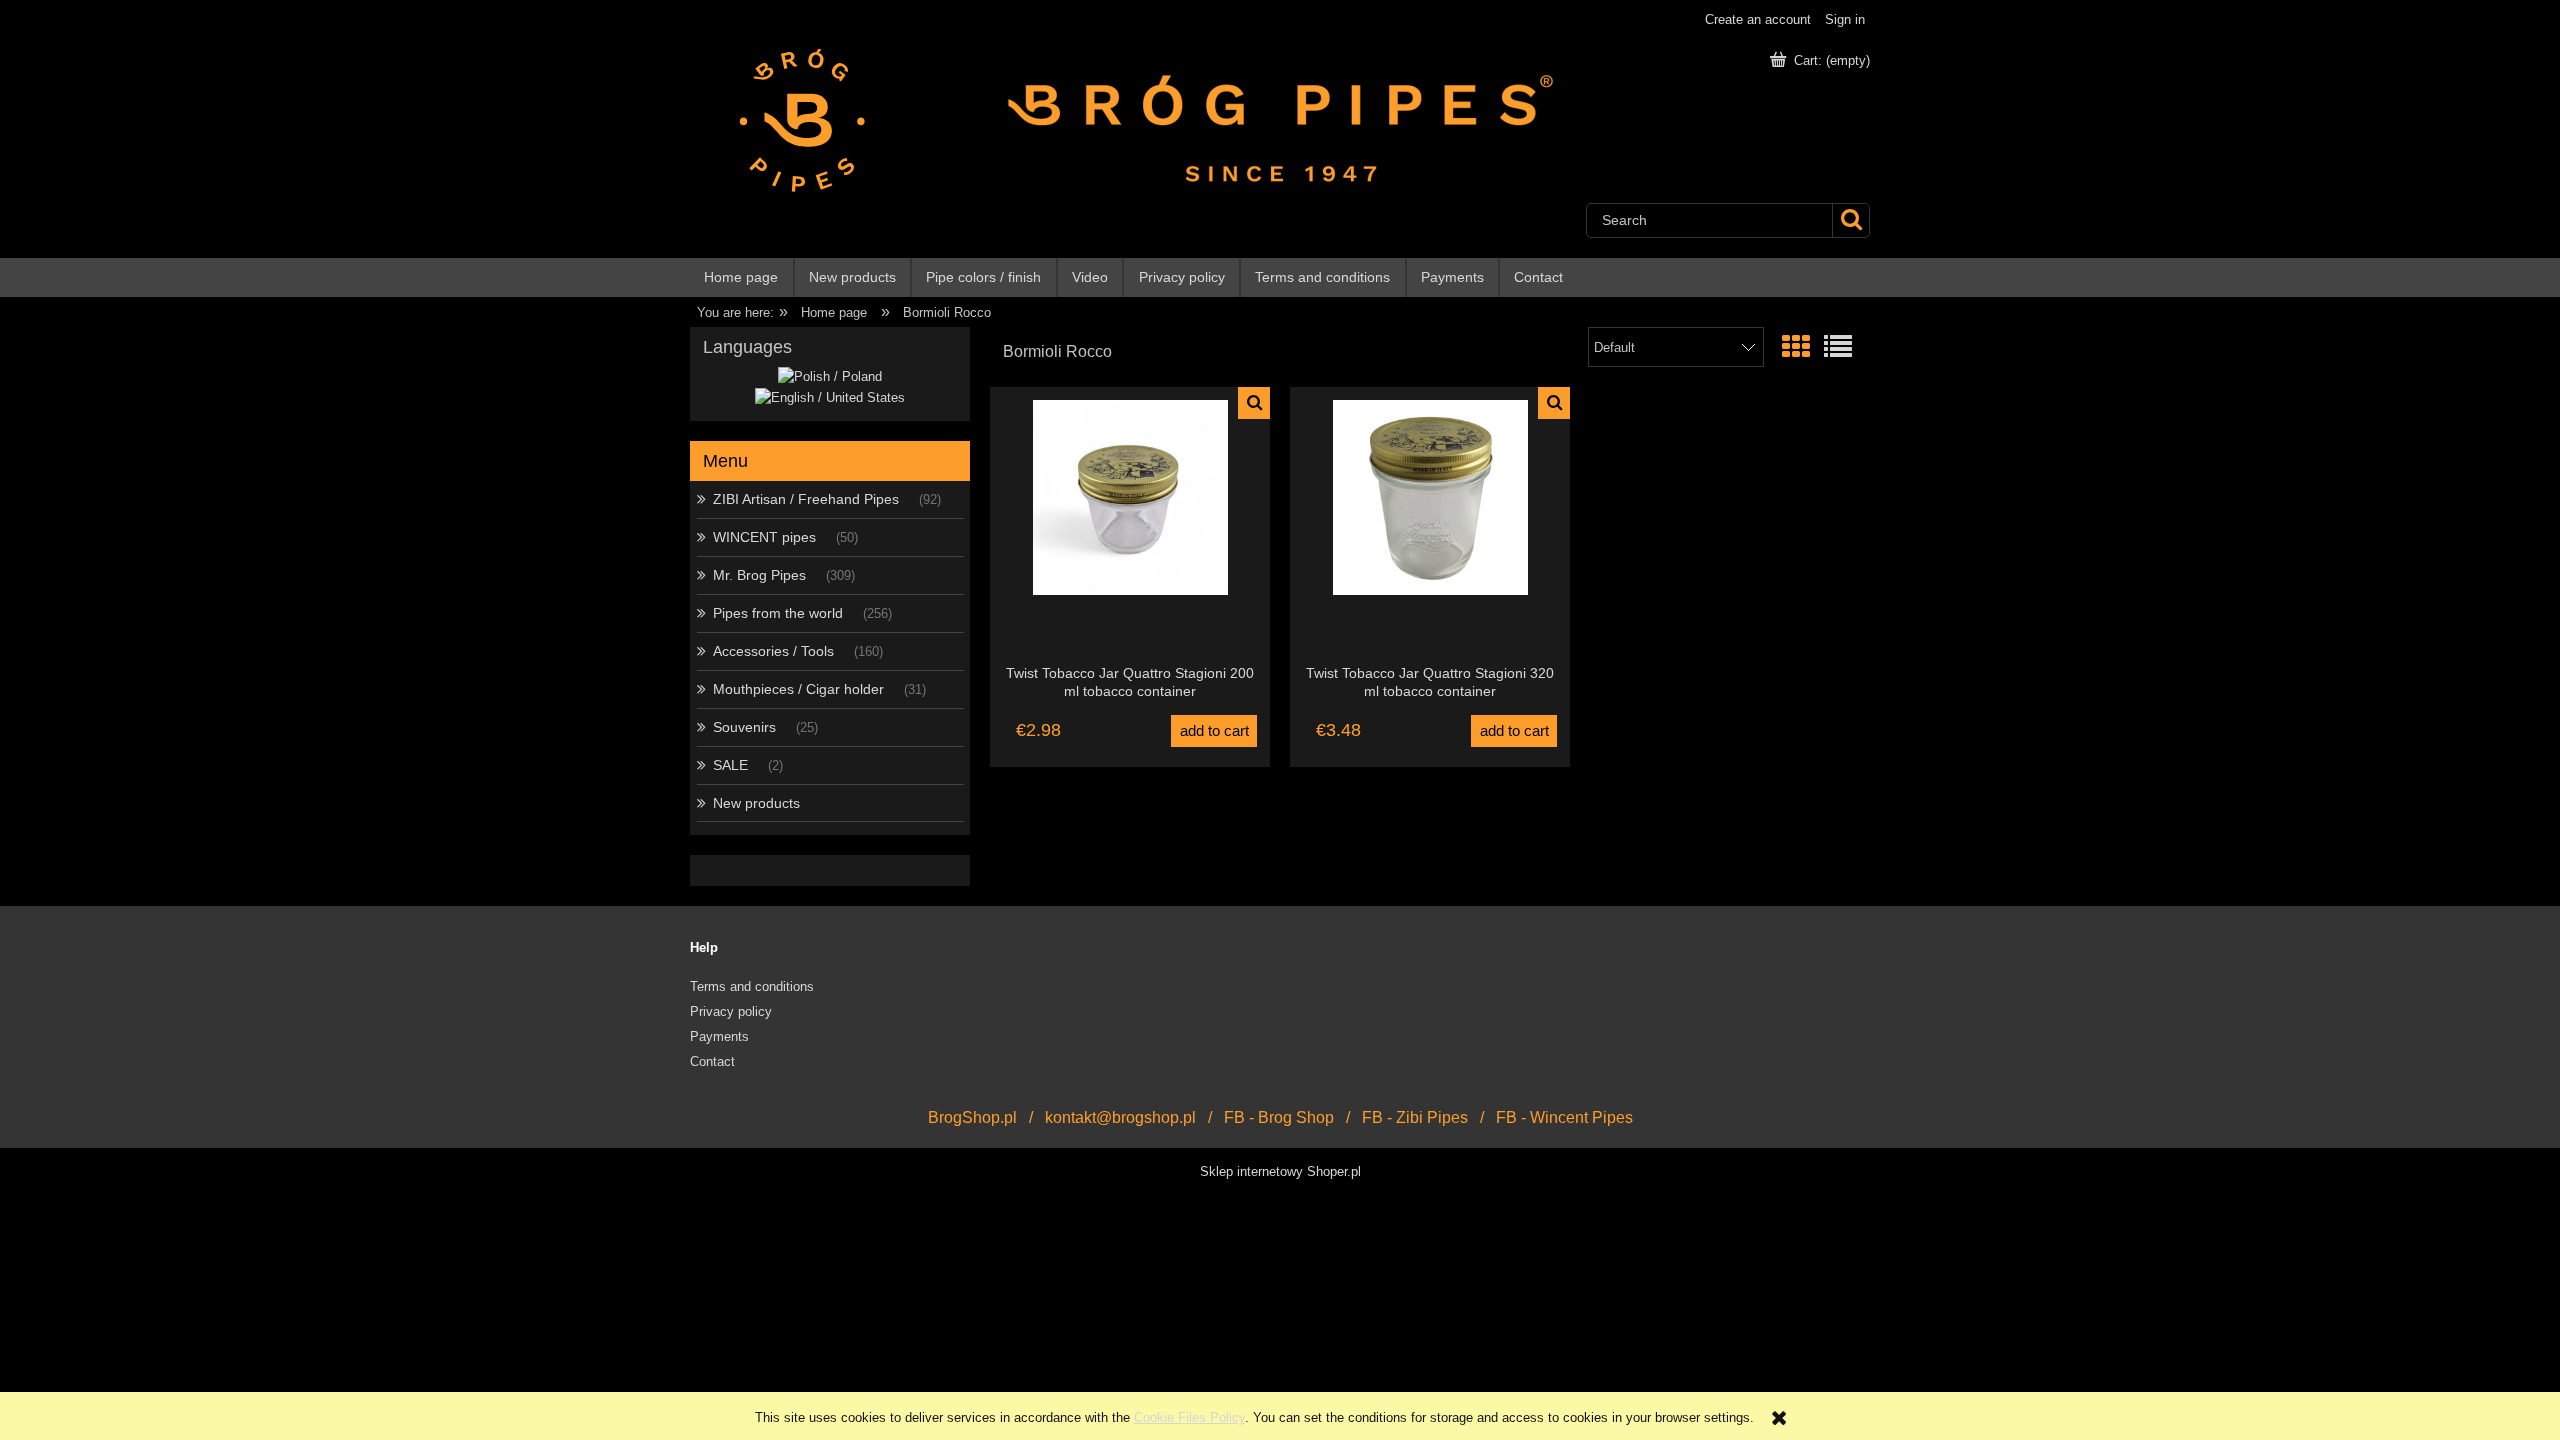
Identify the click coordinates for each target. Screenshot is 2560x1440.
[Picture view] (1796, 347)
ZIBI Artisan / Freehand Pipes (806, 499)
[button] (1254, 403)
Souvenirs (744, 727)
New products (756, 803)
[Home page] (793, 119)
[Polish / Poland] (830, 376)
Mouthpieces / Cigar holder (798, 689)
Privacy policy (731, 1011)
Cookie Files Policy (1189, 1417)
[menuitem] (742, 277)
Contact (712, 1061)
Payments (719, 1036)
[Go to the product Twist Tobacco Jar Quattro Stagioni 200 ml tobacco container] (1130, 525)
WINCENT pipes (764, 537)
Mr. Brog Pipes (759, 575)
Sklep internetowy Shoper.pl (1280, 1171)
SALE (730, 765)
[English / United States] (830, 396)
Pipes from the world (778, 613)
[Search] (1850, 220)
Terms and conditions (752, 986)
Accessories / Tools (773, 651)
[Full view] (1838, 347)
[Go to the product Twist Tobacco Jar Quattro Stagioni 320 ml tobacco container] (1430, 525)
